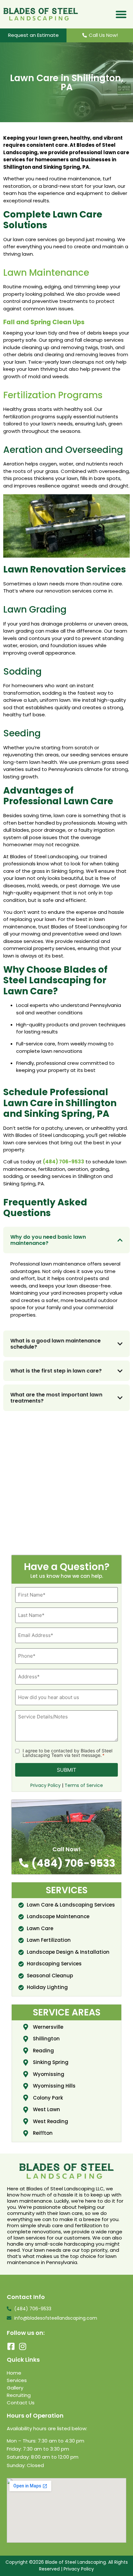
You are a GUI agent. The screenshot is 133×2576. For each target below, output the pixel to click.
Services (17, 2380)
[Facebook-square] (11, 2346)
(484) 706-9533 (64, 1162)
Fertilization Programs (53, 395)
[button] (121, 14)
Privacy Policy (46, 1785)
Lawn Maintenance (46, 273)
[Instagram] (22, 2346)
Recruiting (19, 2395)
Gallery (15, 2388)
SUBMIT (66, 1770)
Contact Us (21, 2403)
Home (14, 2373)
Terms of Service (84, 1785)
